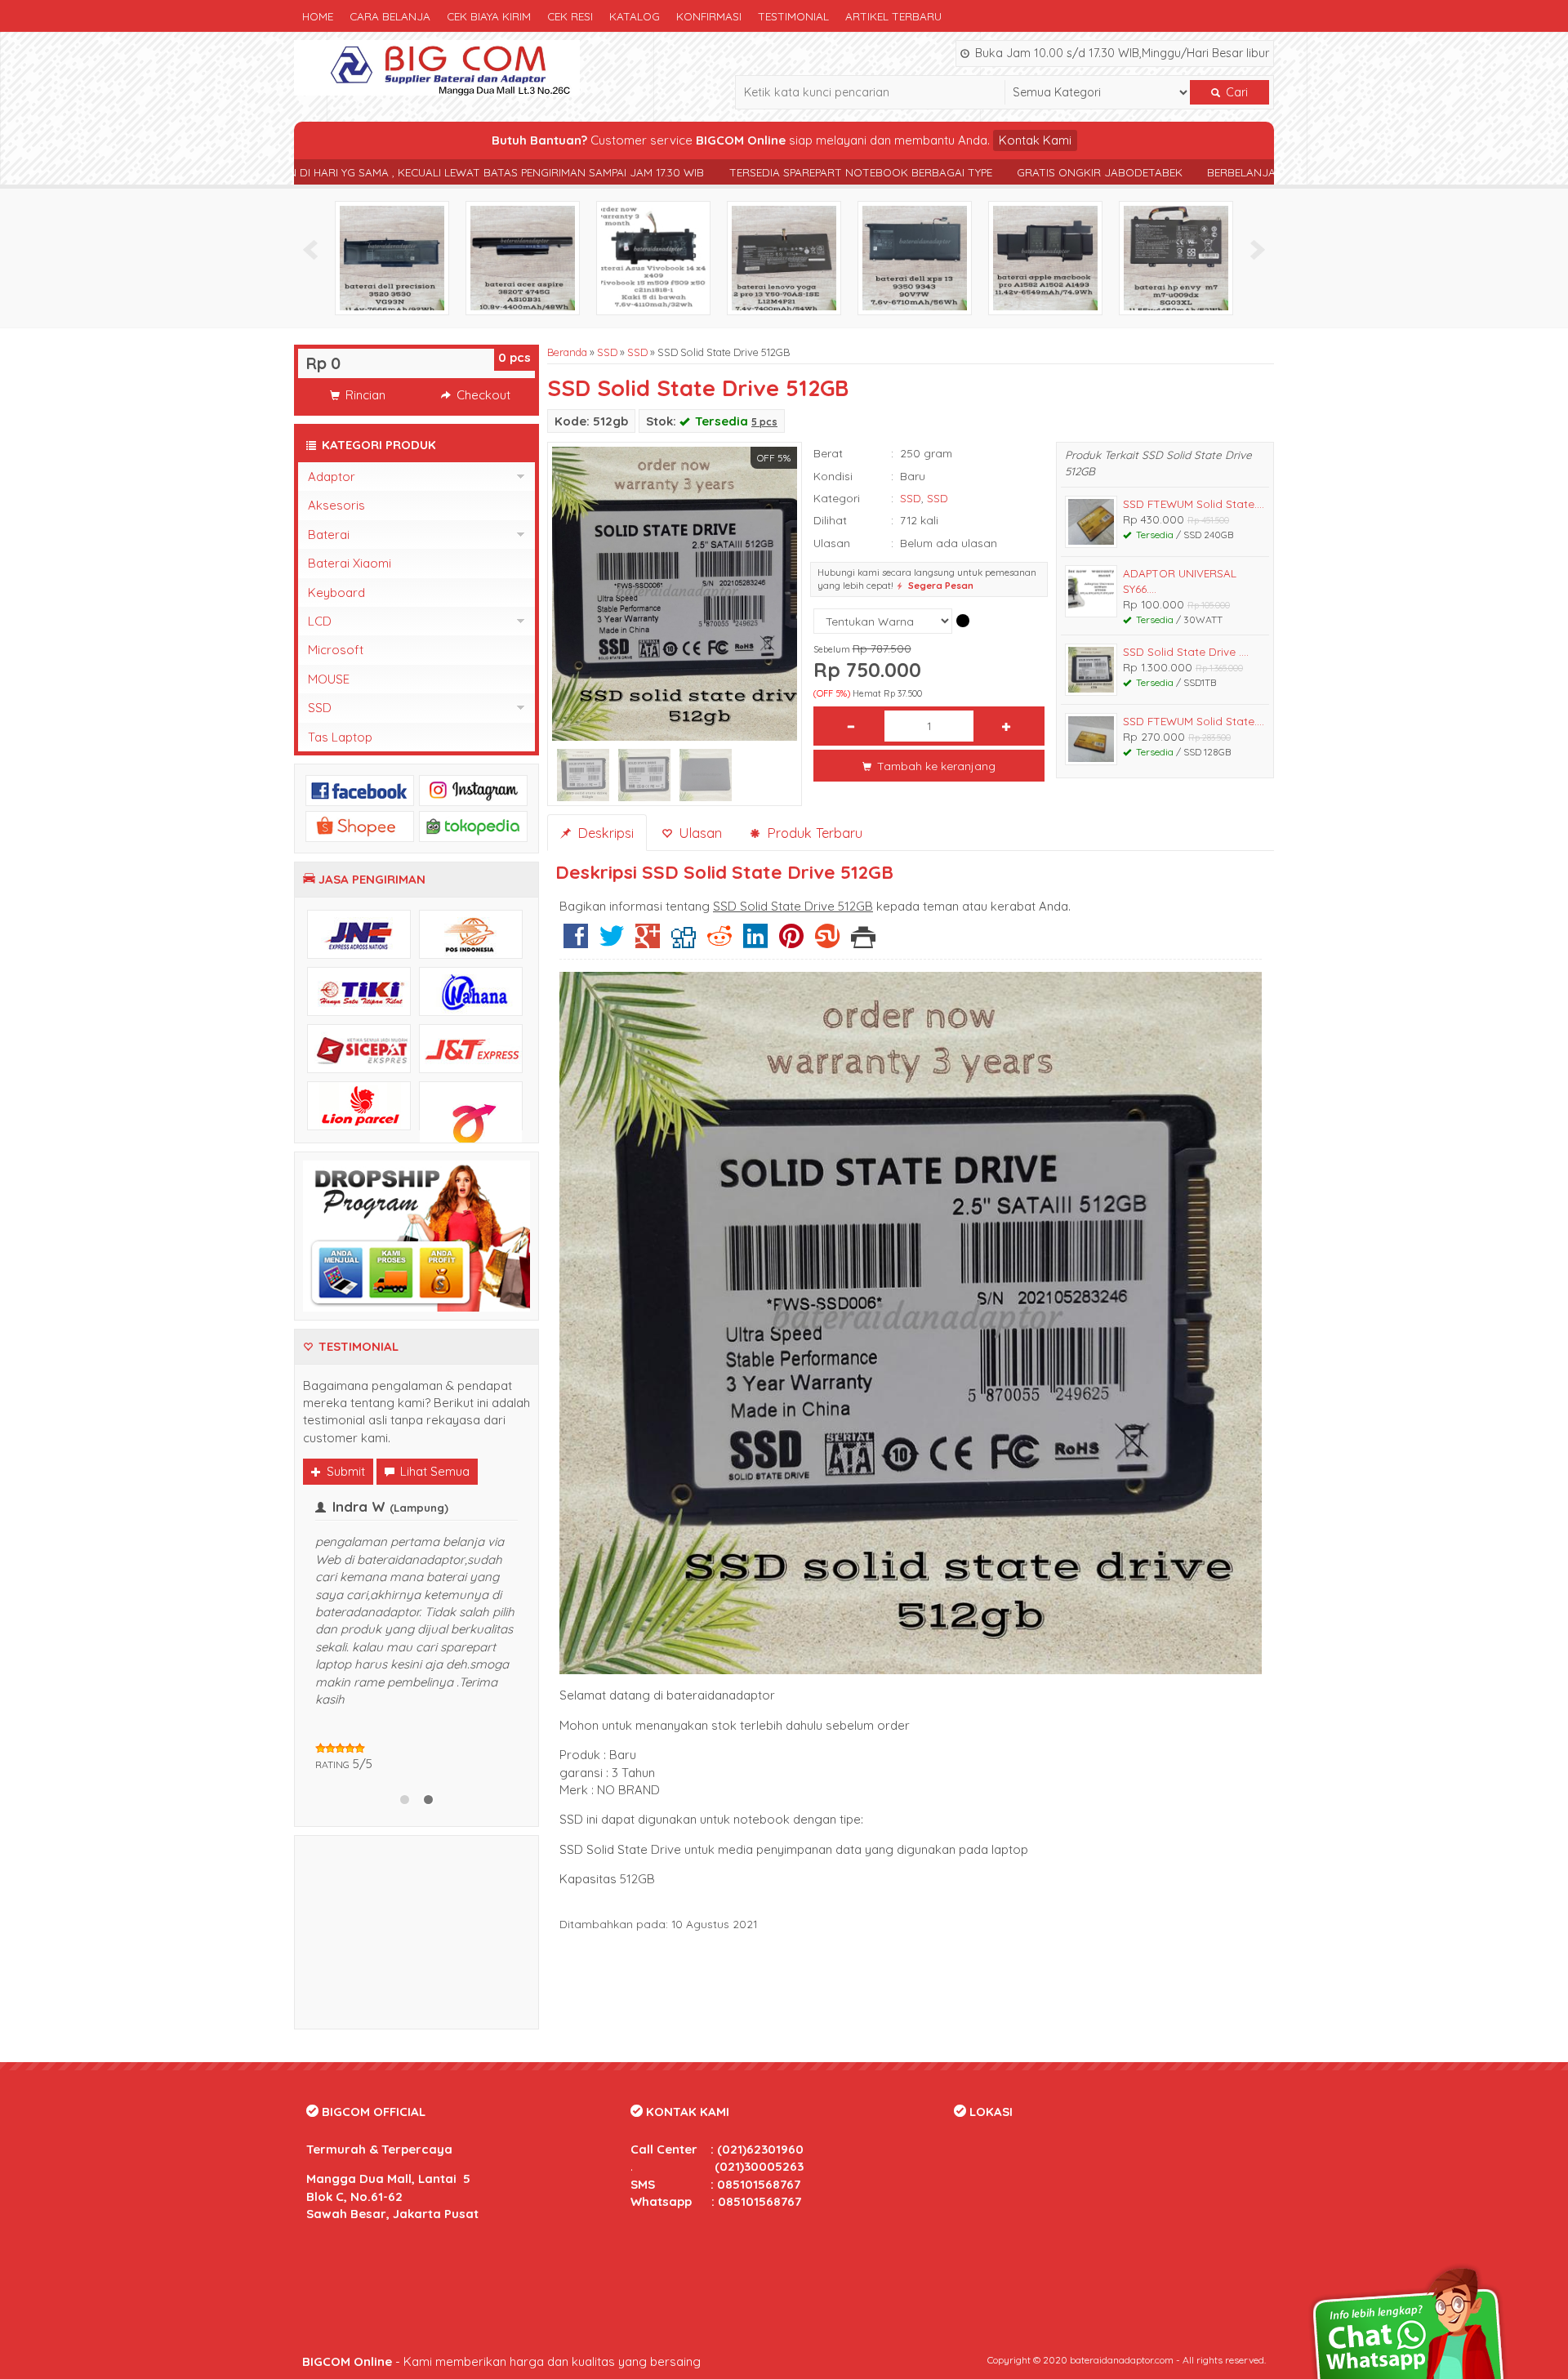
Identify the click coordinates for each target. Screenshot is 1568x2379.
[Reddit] (719, 942)
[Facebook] (576, 942)
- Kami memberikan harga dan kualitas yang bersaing (501, 2352)
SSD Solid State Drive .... (1186, 651)
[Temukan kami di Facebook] (360, 789)
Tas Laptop (340, 737)
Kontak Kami (1035, 140)
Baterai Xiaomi (350, 563)
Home (318, 16)
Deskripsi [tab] (604, 833)
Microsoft (336, 650)
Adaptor (332, 477)
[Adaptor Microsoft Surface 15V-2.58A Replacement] (406, 257)
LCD (320, 621)
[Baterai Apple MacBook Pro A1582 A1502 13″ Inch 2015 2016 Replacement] (1190, 257)
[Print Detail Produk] (863, 942)
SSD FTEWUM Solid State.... (1194, 503)
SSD (607, 352)
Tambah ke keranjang (935, 766)
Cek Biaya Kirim (489, 16)
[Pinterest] (791, 942)
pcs (514, 357)
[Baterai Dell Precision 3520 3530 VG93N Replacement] (537, 257)
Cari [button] (1235, 92)
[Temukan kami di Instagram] (473, 789)
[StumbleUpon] (827, 942)
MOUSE (329, 679)
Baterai (329, 535)
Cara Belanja (390, 16)
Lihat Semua (433, 1471)
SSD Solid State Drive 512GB (698, 388)
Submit (344, 1471)
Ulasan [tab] (698, 833)
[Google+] (648, 942)
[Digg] (684, 942)
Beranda (567, 352)
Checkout (482, 395)
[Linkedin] (755, 942)
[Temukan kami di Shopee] (360, 825)
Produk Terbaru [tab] (813, 833)
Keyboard (336, 593)
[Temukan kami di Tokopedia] (473, 825)
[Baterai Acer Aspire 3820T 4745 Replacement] (667, 257)
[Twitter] (612, 942)
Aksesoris (336, 505)
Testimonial (793, 16)
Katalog (635, 16)
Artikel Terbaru (893, 16)
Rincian (364, 395)
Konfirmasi (709, 16)
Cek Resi (570, 16)
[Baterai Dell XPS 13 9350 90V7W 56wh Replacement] (1059, 257)
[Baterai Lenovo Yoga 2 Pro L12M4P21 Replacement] (929, 257)
